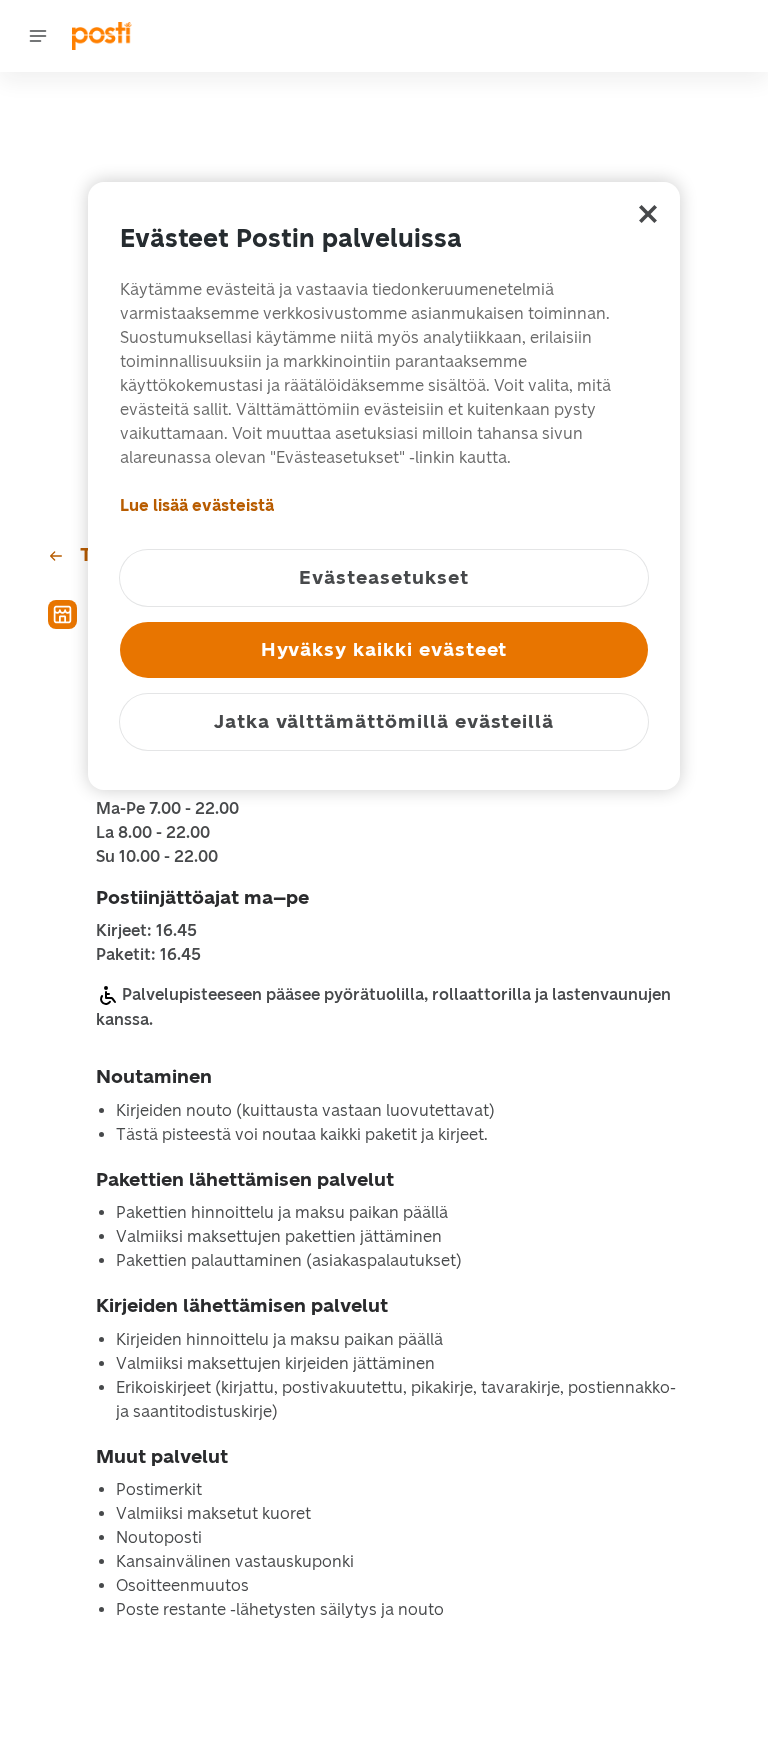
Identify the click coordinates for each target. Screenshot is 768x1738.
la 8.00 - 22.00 (153, 833)
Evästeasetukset (383, 577)
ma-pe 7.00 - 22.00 (167, 809)
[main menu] (38, 36)
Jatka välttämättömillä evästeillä (384, 721)
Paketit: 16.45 (148, 955)
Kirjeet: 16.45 (146, 931)
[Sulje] (648, 214)
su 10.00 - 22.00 (157, 857)
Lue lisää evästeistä (197, 505)
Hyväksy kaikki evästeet (384, 649)
